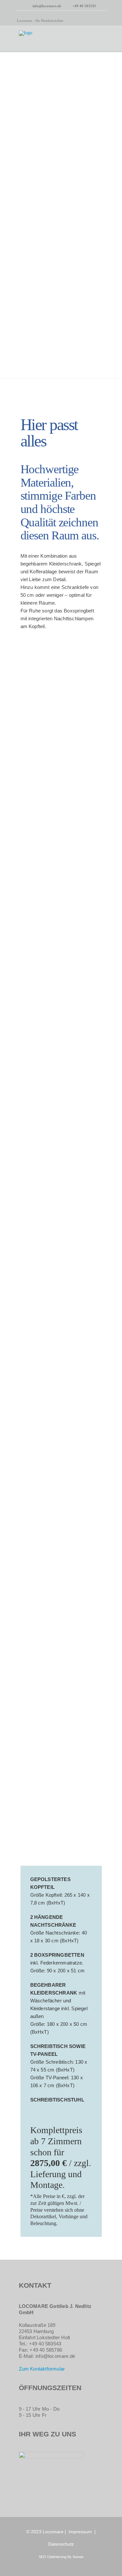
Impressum (80, 2532)
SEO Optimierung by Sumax (61, 2557)
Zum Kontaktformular (42, 2369)
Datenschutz (61, 2544)
